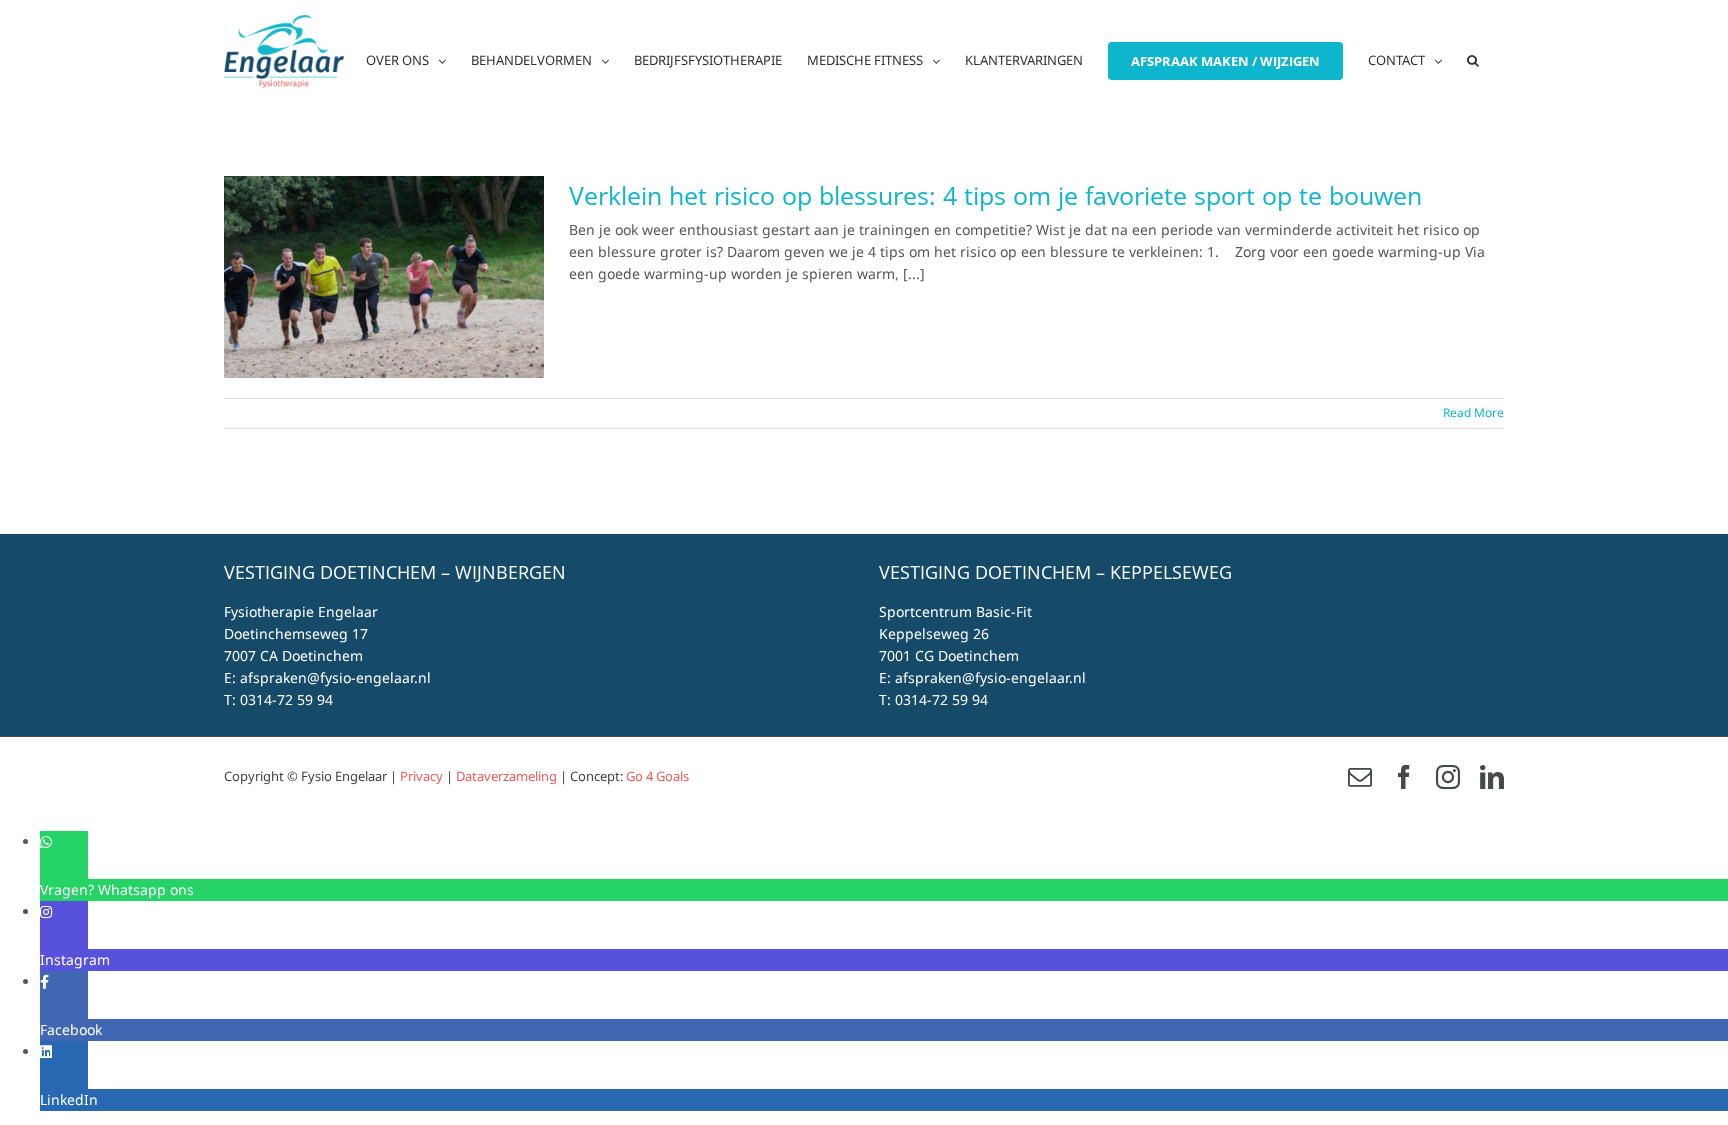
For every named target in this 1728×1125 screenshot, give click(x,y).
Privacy (421, 776)
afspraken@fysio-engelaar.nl (335, 677)
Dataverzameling (506, 776)
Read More (1473, 412)
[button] (1473, 60)
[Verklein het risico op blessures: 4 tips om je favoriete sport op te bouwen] (384, 277)
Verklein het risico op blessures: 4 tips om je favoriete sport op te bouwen (995, 195)
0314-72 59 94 (286, 699)
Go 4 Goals (657, 776)
